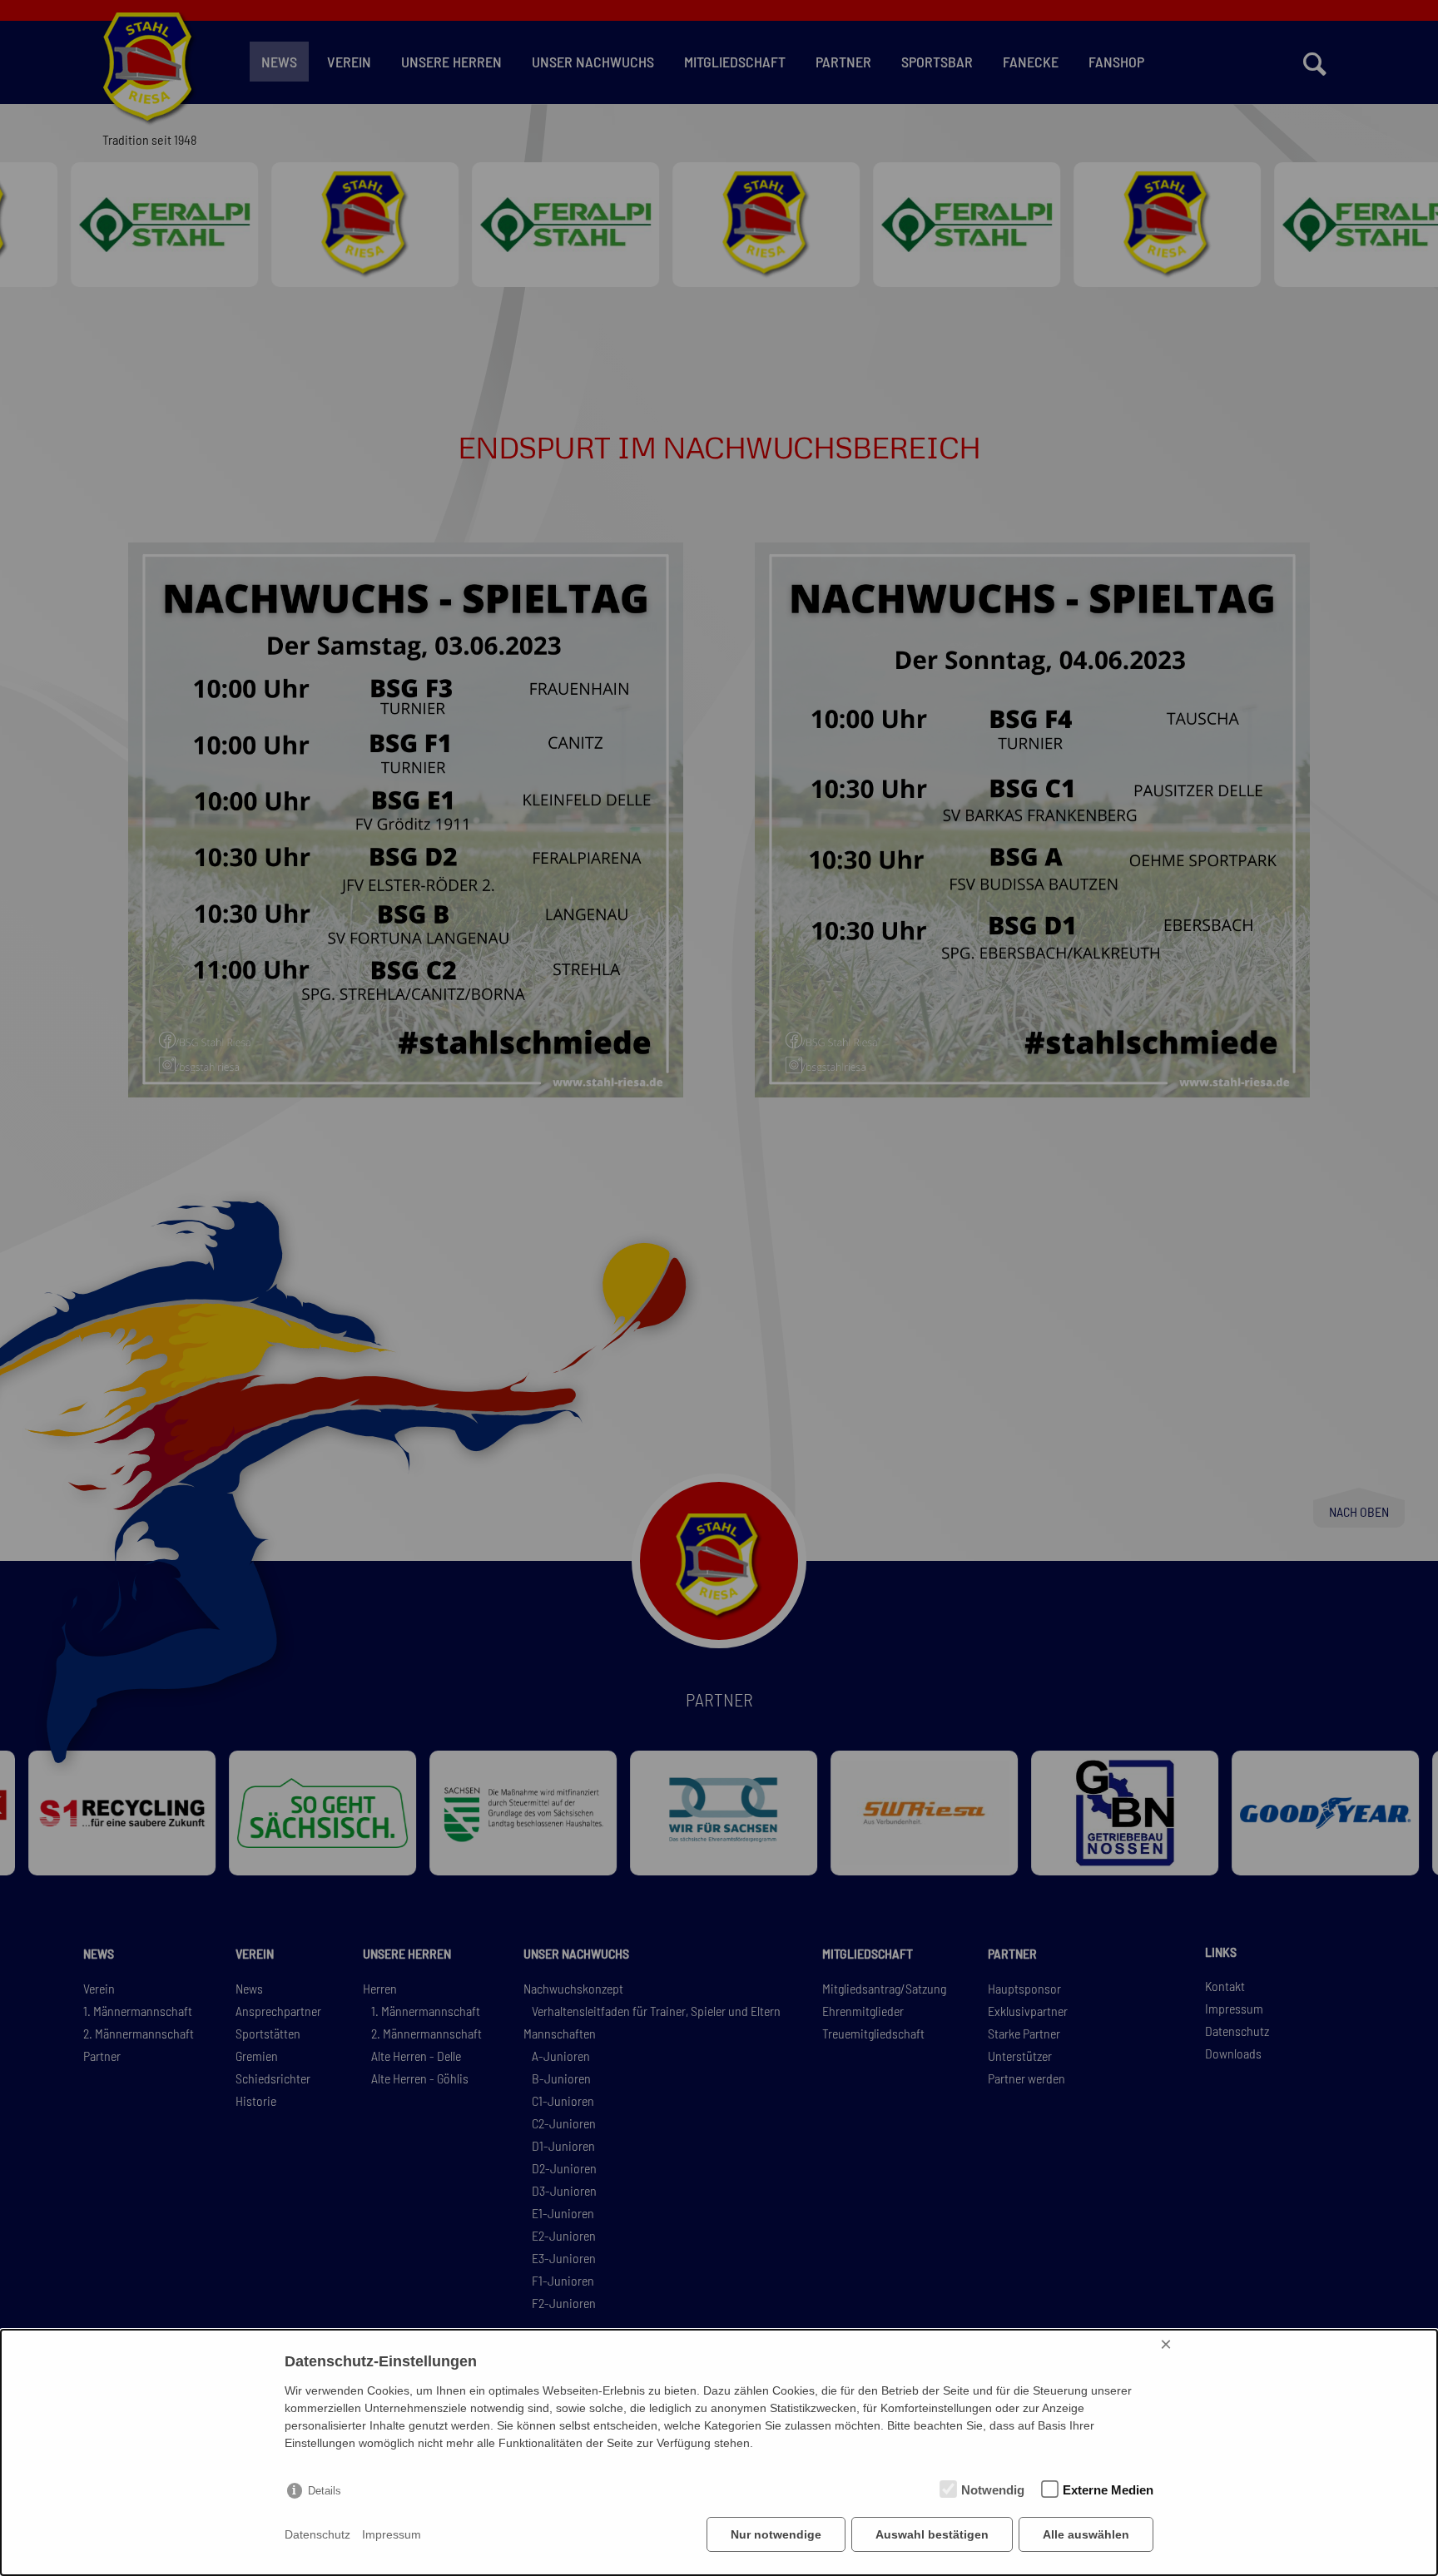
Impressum (392, 2534)
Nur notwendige (776, 2534)
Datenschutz (317, 2534)
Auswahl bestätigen (932, 2534)
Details (325, 2491)
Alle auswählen (1086, 2534)
